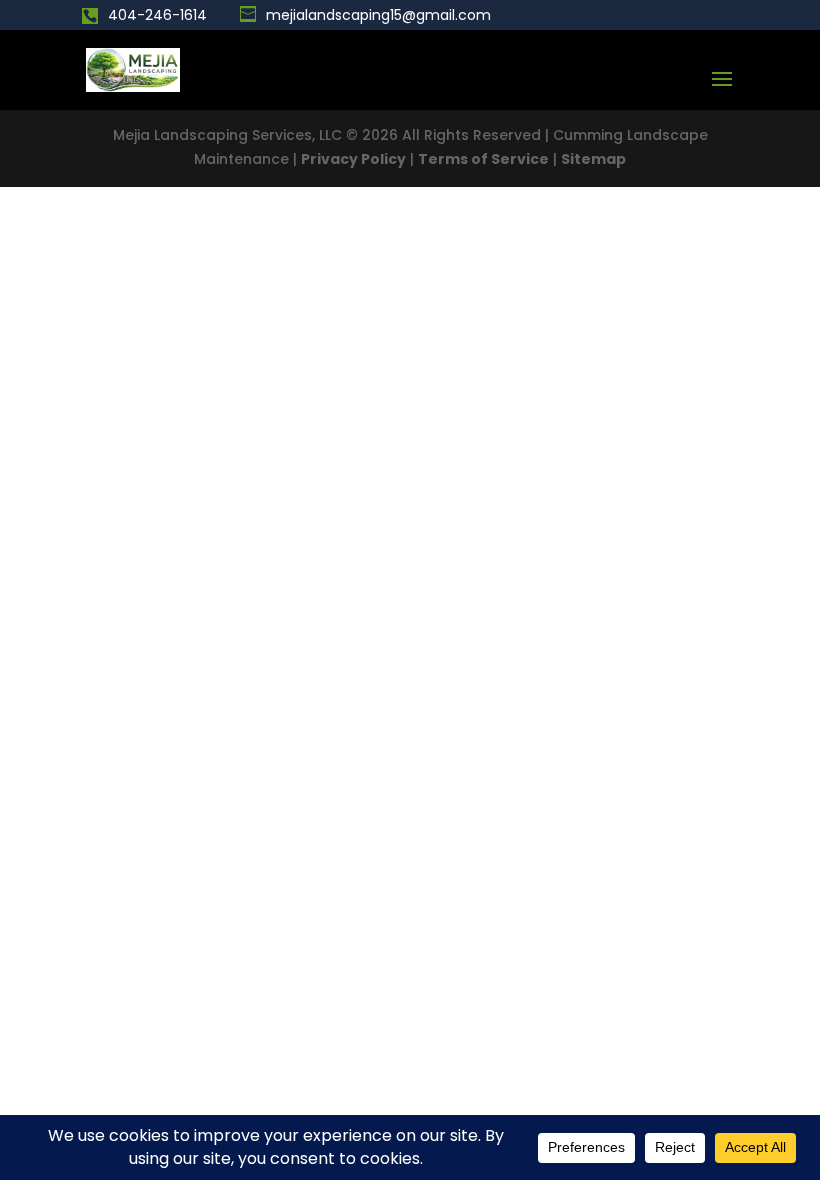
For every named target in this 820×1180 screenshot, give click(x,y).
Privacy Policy (353, 159)
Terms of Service (483, 159)
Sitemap (593, 159)
